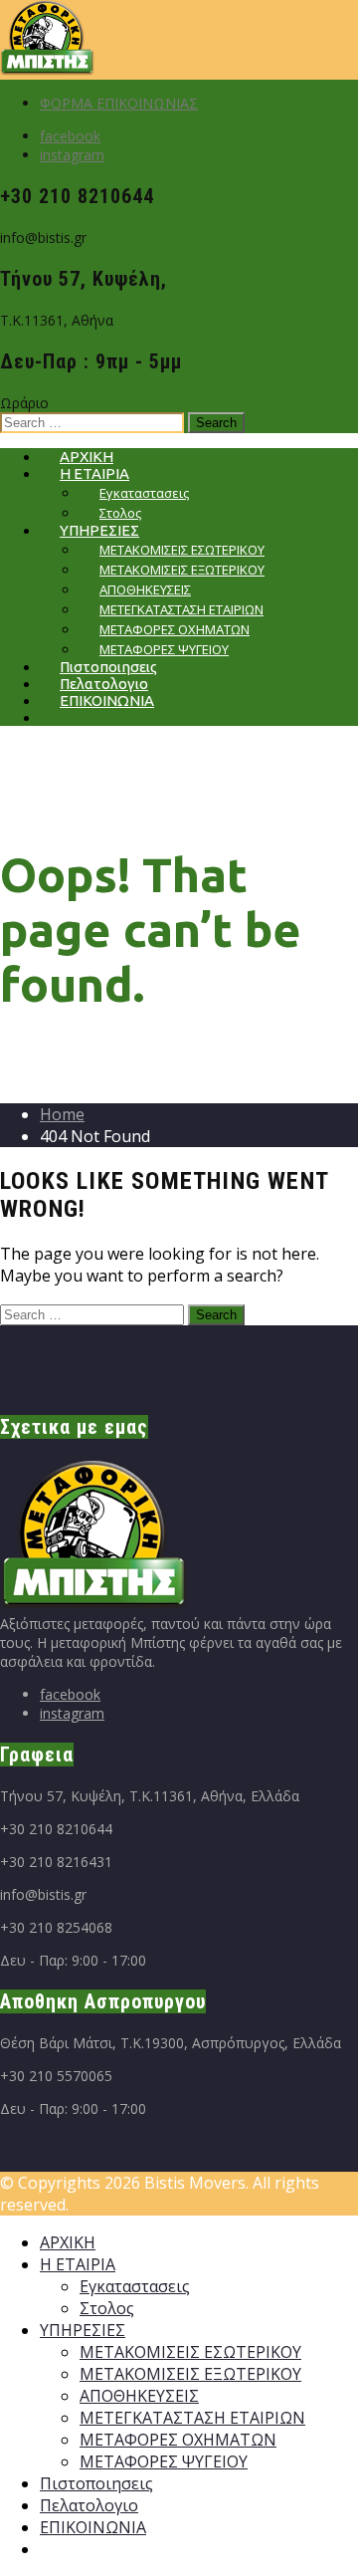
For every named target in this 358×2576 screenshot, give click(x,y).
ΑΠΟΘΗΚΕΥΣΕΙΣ (139, 2396)
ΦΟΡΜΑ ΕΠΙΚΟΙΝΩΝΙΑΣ (119, 103)
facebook (70, 136)
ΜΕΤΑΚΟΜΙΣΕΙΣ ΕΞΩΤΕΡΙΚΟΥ (190, 2374)
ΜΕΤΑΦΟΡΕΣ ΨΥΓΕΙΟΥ (164, 2461)
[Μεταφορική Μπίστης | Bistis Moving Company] (47, 70)
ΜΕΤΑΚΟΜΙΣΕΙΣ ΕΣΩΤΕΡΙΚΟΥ (190, 2352)
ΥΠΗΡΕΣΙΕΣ (83, 2330)
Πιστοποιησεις (96, 2483)
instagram (72, 155)
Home (62, 1114)
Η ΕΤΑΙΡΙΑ (78, 2264)
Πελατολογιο (89, 2505)
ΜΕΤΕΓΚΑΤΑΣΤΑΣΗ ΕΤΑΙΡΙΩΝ (192, 2418)
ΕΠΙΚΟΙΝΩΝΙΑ (107, 701)
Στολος (107, 2308)
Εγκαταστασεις (135, 2286)
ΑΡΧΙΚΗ (68, 2242)
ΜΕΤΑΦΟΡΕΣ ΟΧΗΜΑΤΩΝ (178, 2440)
